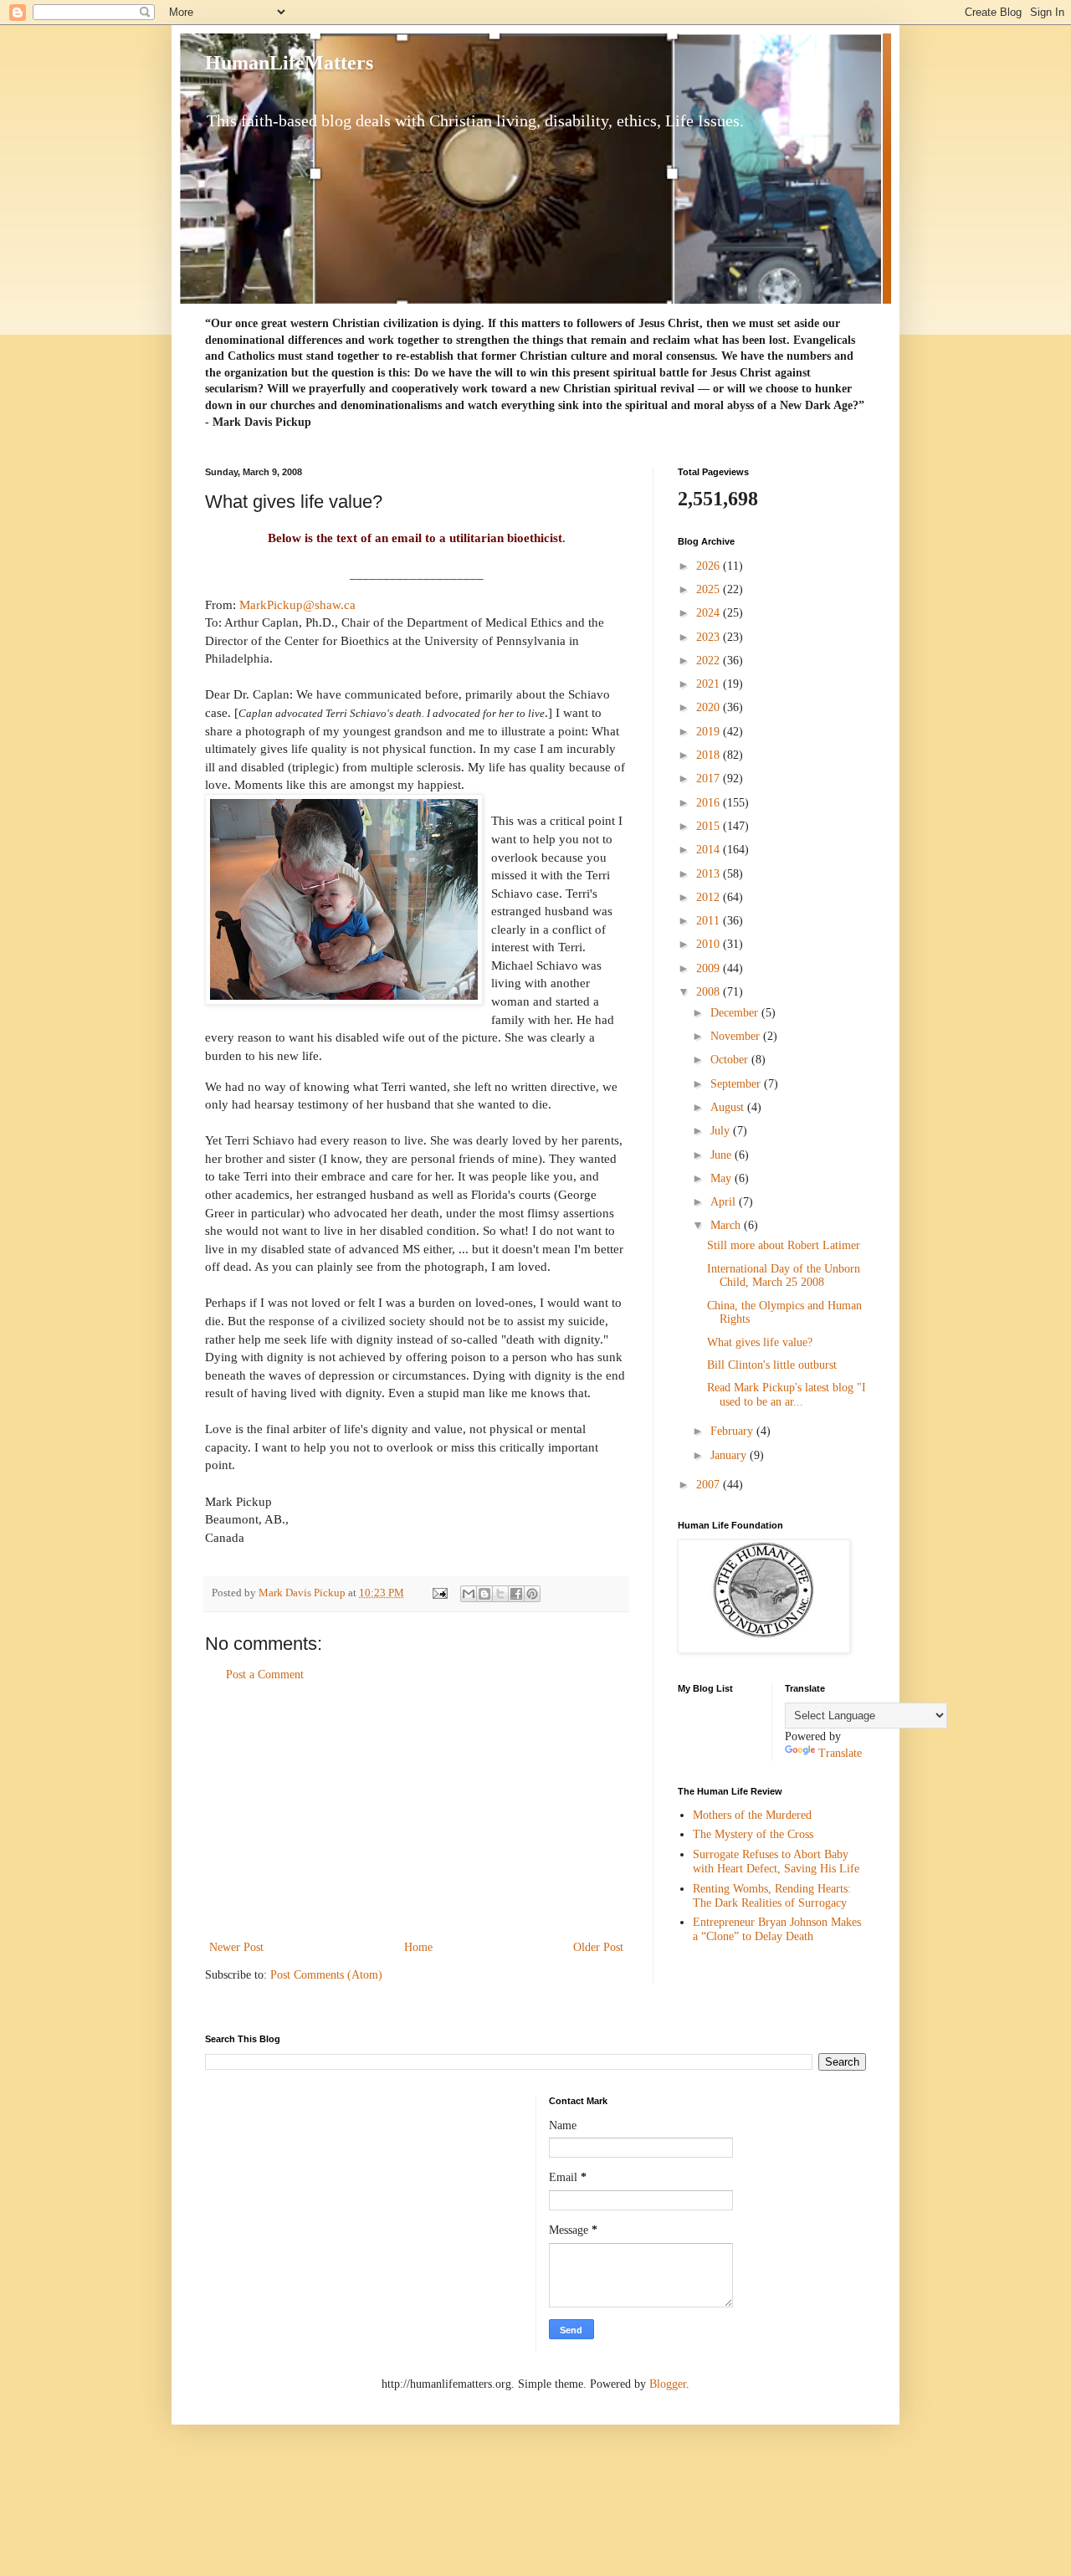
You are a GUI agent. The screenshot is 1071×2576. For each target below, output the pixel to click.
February (733, 1431)
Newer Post (236, 1947)
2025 (710, 589)
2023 (710, 637)
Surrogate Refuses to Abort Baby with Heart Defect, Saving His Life (776, 1862)
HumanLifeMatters (289, 63)
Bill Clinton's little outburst (772, 1365)
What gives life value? (760, 1342)
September (737, 1084)
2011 (710, 921)
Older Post (598, 1947)
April (725, 1202)
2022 (710, 661)
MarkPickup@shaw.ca (297, 604)
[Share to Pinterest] (532, 1594)
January (730, 1455)
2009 (710, 968)
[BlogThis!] (484, 1594)
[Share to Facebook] (516, 1594)
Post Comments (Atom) (326, 1975)
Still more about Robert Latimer (784, 1245)
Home (418, 1947)
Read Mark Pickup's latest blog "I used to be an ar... (787, 1395)
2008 (710, 992)
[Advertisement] (417, 1811)
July (722, 1131)
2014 (710, 850)
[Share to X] (500, 1594)
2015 (710, 826)
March (727, 1225)
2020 (710, 707)
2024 (710, 613)
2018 (710, 755)
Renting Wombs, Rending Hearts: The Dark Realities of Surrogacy (772, 1896)
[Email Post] (439, 1593)
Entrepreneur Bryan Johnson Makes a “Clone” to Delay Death (777, 1929)
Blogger (668, 2384)
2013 (710, 874)
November (737, 1036)
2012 (710, 897)
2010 (710, 944)
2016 (710, 803)
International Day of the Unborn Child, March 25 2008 (784, 1276)
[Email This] (469, 1594)
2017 (710, 778)
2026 (710, 566)
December (736, 1013)
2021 (710, 684)
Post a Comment (265, 1675)
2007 (710, 1485)
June (723, 1155)
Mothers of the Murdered (752, 1815)
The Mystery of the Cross (753, 1834)
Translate (840, 1753)
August (729, 1107)
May (723, 1178)
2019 (710, 732)
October (731, 1060)
